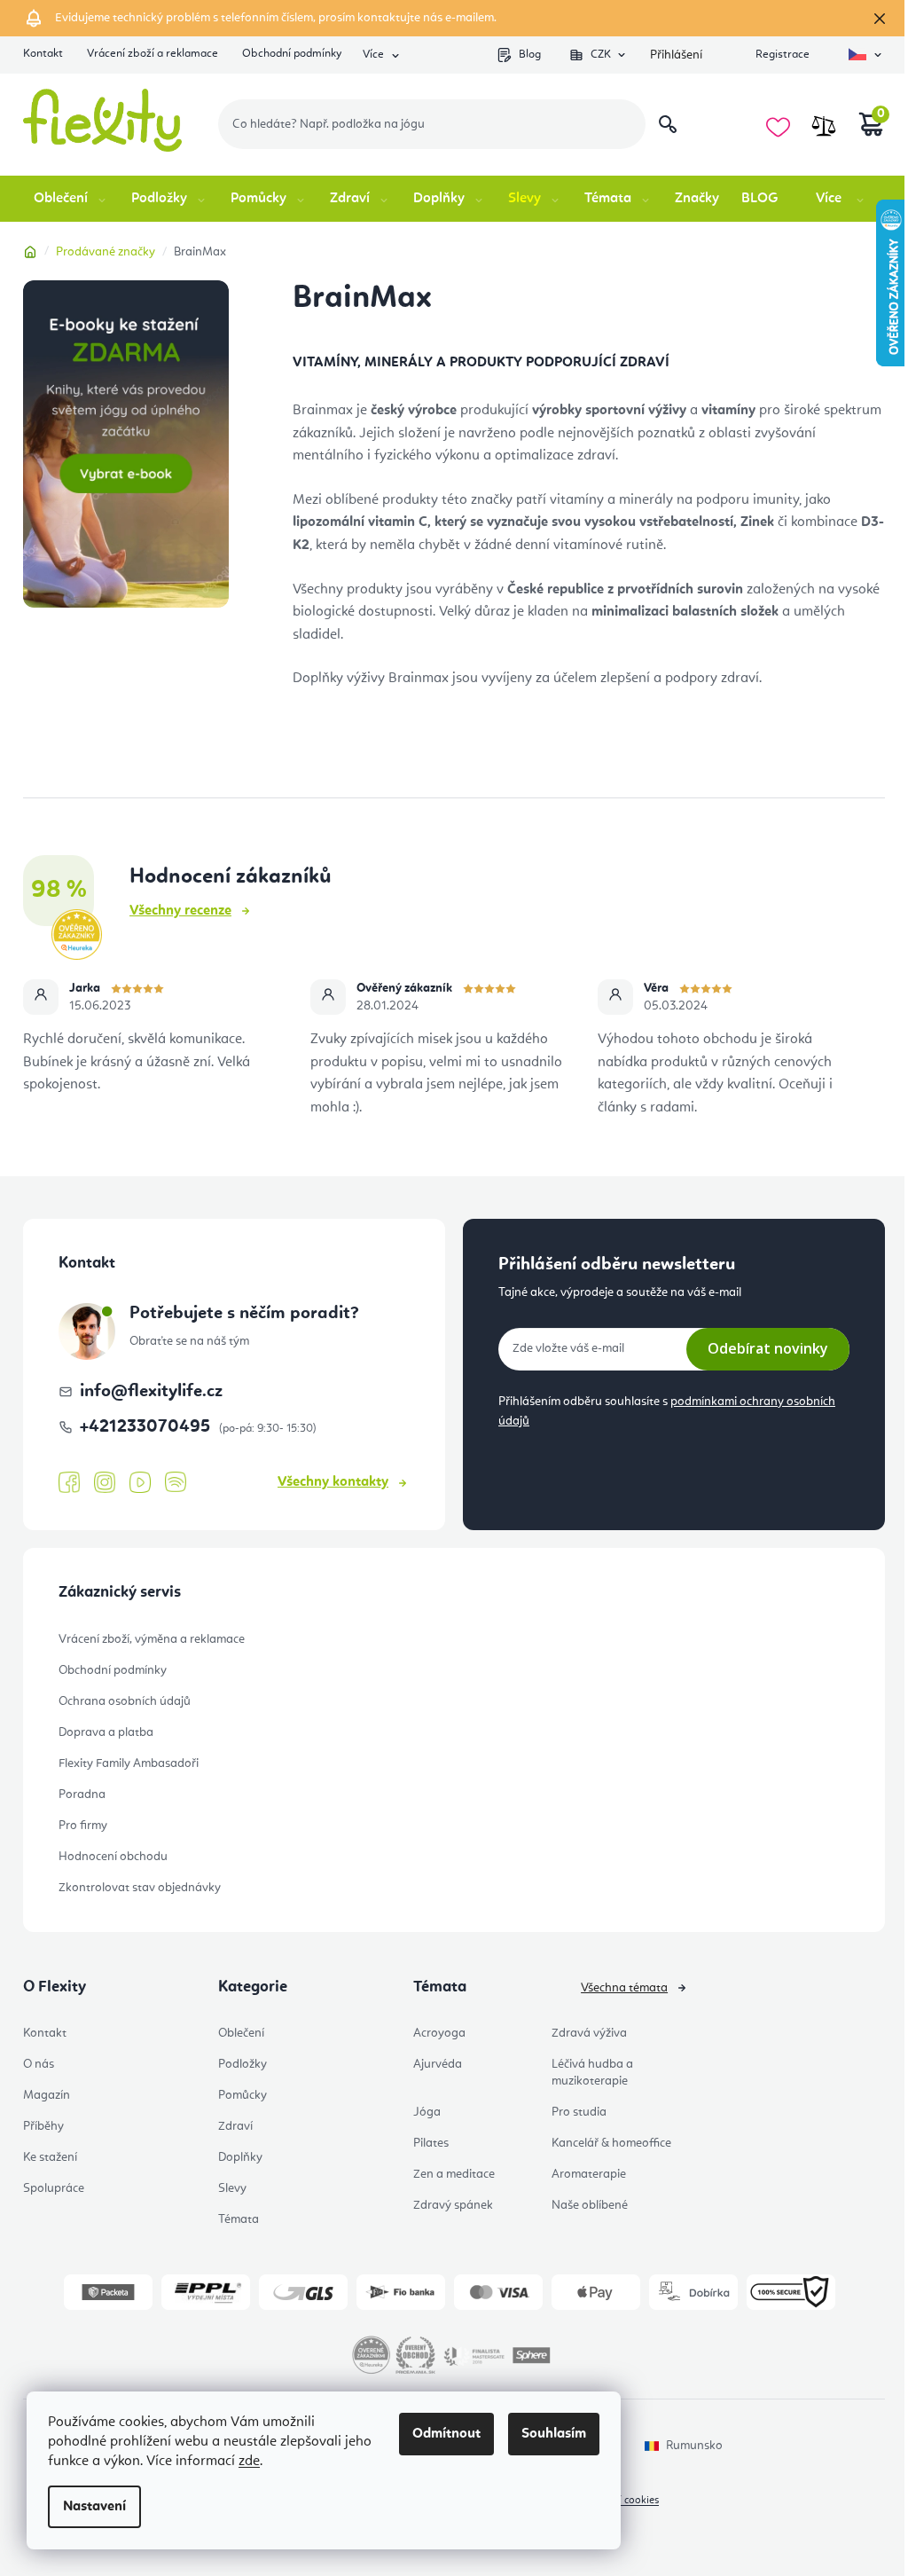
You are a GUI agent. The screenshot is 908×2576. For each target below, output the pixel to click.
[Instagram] (105, 1483)
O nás (39, 2064)
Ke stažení (50, 2157)
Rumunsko (694, 2446)
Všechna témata (624, 1988)
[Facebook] (69, 1483)
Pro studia (579, 2112)
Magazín (47, 2095)
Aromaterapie (589, 2174)
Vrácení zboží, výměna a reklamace (152, 1639)
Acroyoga (439, 2033)
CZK (601, 55)
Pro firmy (83, 1826)
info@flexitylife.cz (151, 1392)
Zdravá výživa (589, 2033)
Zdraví (235, 2126)
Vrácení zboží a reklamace (153, 54)
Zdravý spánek (453, 2205)
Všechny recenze (180, 911)
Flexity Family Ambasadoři (129, 1763)
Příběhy (43, 2126)
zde (249, 2462)
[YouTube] (140, 1483)
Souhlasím (554, 2434)
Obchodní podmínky (292, 54)
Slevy (232, 2188)
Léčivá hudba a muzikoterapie (592, 2073)
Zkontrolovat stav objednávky (140, 1888)
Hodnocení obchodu (113, 1857)
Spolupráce (54, 2188)
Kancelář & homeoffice (611, 2143)
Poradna (82, 1795)
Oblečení (241, 2033)
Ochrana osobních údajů (125, 1701)
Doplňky (240, 2157)
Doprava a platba (106, 1732)
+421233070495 (147, 1427)
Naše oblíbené (590, 2205)
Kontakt (43, 54)
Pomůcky (243, 2095)
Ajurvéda (438, 2064)
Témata (239, 2219)
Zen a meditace (454, 2174)
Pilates (431, 2143)
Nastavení (94, 2507)
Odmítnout (446, 2434)
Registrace (783, 55)
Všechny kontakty (333, 1482)
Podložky (243, 2064)
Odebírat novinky (768, 1348)
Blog (530, 55)
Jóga (427, 2112)
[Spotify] (176, 1483)
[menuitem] (71, 199)
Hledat (668, 124)
